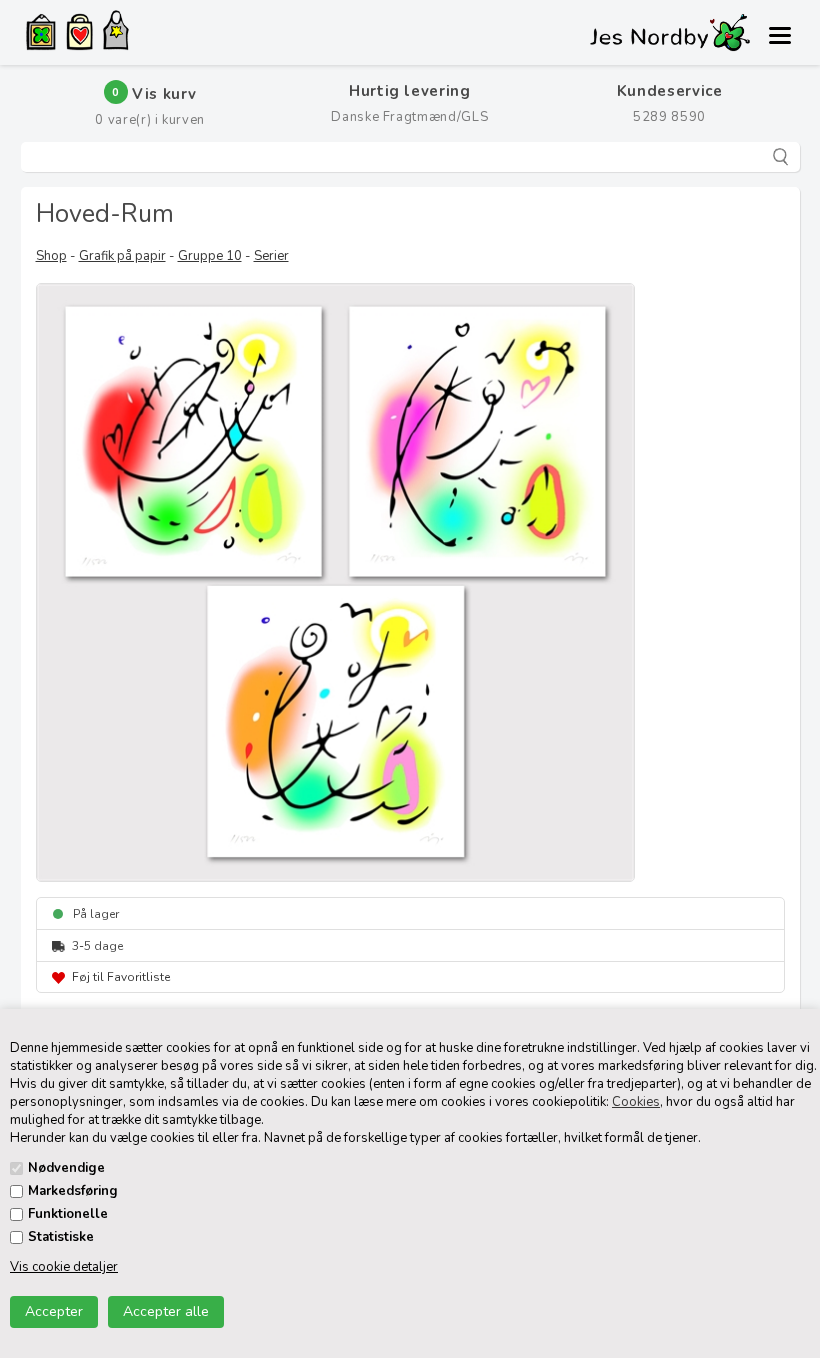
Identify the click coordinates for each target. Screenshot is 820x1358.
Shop (51, 256)
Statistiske (61, 1237)
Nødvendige (66, 1168)
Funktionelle (68, 1214)
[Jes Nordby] (116, 33)
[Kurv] (79, 35)
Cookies (636, 1102)
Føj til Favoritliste (121, 977)
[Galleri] (41, 34)
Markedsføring (73, 1191)
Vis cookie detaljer (64, 1267)
